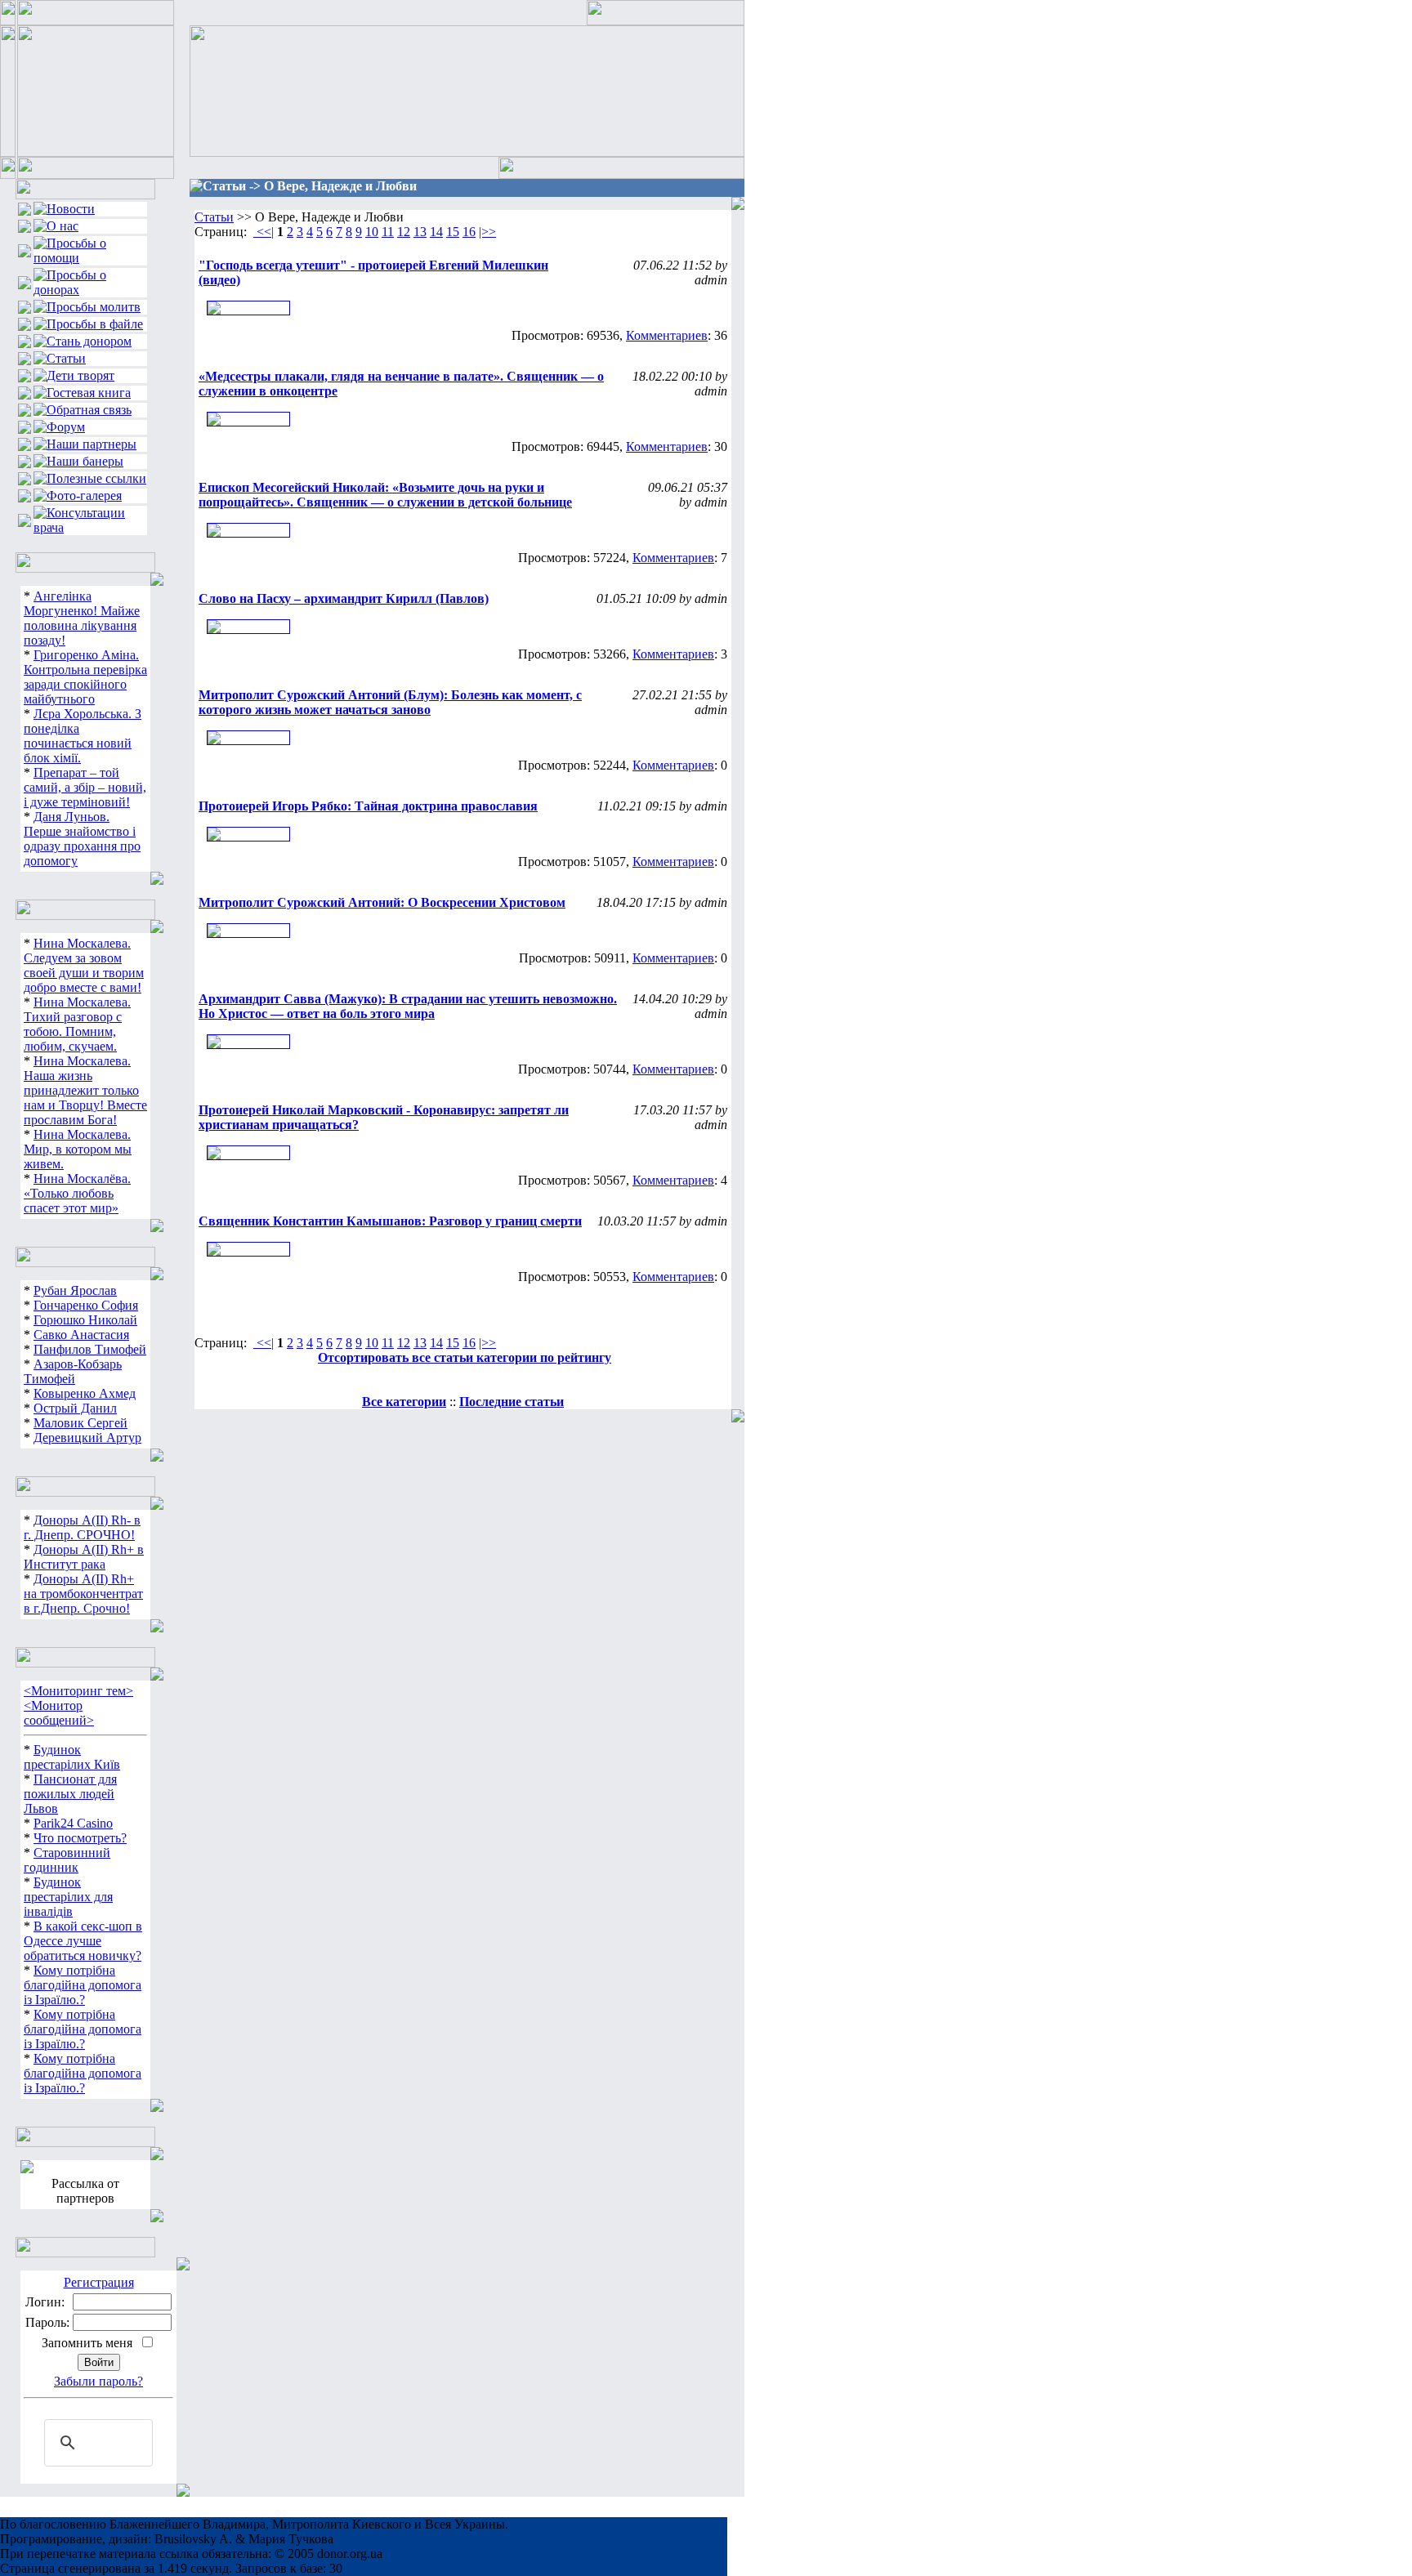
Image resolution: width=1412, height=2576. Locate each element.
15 (453, 232)
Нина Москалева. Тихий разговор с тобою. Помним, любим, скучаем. (77, 1024)
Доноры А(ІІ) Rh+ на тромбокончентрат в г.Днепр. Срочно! (83, 1594)
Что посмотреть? (80, 1838)
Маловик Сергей (80, 1423)
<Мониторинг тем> (78, 1691)
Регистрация (99, 2282)
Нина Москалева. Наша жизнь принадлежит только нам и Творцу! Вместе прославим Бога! (85, 1090)
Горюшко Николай (85, 1320)
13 (420, 232)
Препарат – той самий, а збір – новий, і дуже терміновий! (85, 787)
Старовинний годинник (67, 1860)
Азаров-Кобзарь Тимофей (73, 1371)
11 (388, 232)
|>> (487, 232)
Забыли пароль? (98, 2381)
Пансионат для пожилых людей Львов (70, 1794)
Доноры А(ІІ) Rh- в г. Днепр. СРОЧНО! (82, 1527)
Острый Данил (75, 1408)
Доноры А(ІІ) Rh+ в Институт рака (84, 1557)
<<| (264, 232)
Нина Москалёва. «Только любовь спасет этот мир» (77, 1193)
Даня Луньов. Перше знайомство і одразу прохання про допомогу (82, 839)
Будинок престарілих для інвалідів (68, 1897)
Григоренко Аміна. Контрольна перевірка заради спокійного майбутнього (85, 677)
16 (469, 232)
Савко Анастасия (81, 1335)
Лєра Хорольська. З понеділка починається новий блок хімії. (83, 736)
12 (404, 232)
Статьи (214, 217)
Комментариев (667, 335)
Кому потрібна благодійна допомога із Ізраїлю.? (83, 1985)
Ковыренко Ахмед (85, 1393)
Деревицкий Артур (87, 1438)
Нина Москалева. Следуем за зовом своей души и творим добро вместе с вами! (84, 965)
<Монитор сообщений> (59, 1713)
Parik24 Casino (73, 1823)
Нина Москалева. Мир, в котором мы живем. (78, 1149)
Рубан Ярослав (75, 1290)
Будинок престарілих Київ (72, 1757)
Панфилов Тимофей (90, 1349)
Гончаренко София (86, 1305)
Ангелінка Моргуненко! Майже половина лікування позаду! (82, 618)
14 (436, 232)
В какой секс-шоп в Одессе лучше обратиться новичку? (83, 1941)
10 (372, 232)
